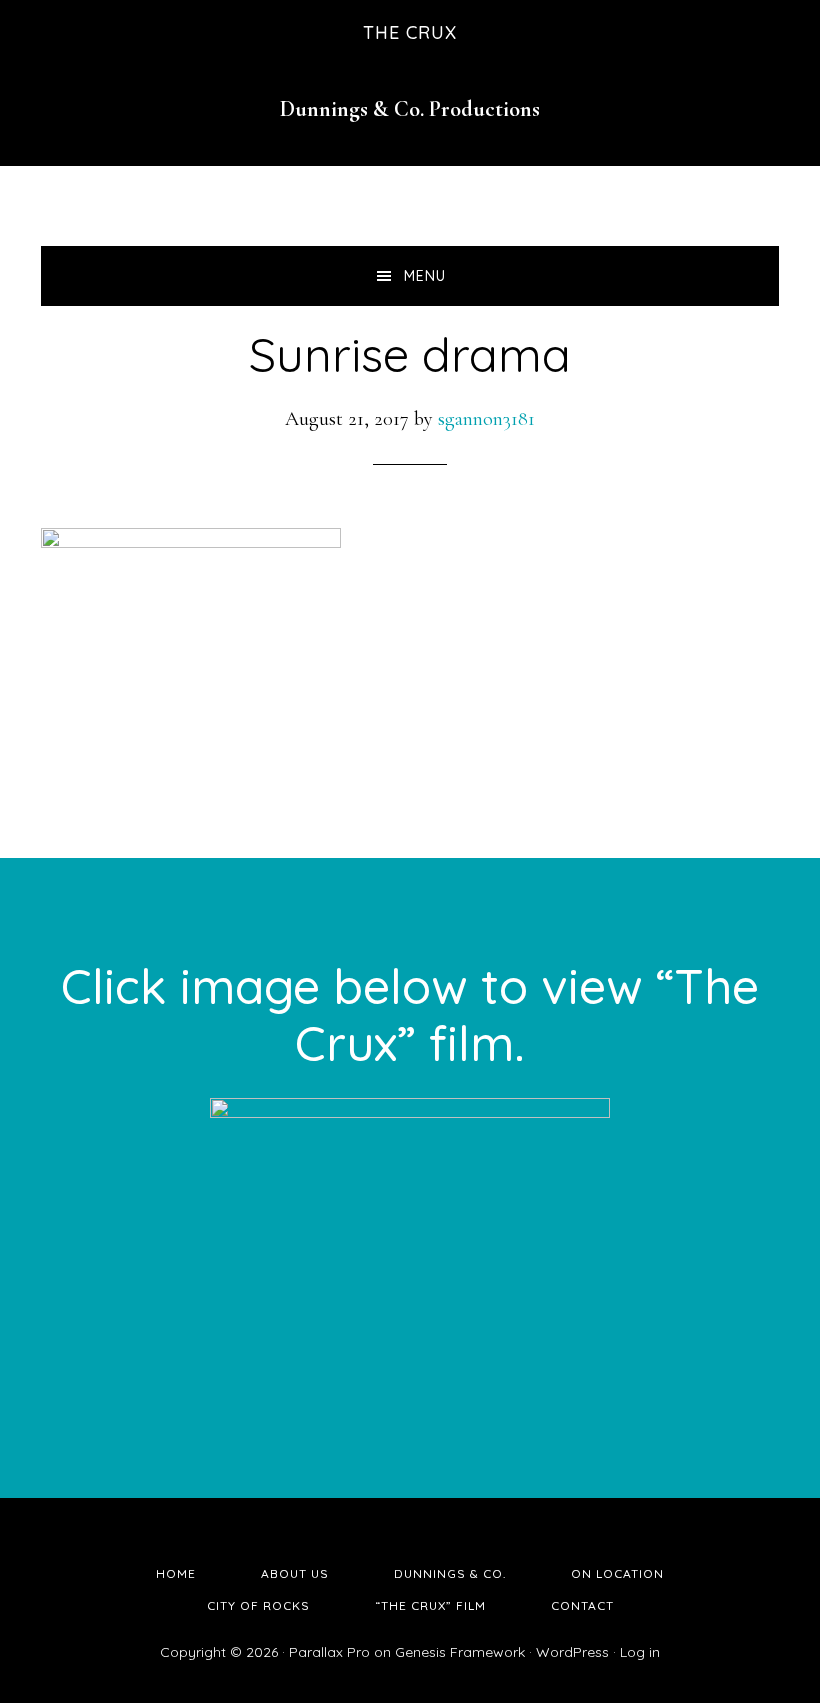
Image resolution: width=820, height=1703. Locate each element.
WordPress (572, 1652)
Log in (640, 1652)
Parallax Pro (329, 1652)
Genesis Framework (460, 1652)
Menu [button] (425, 276)
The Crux (410, 32)
